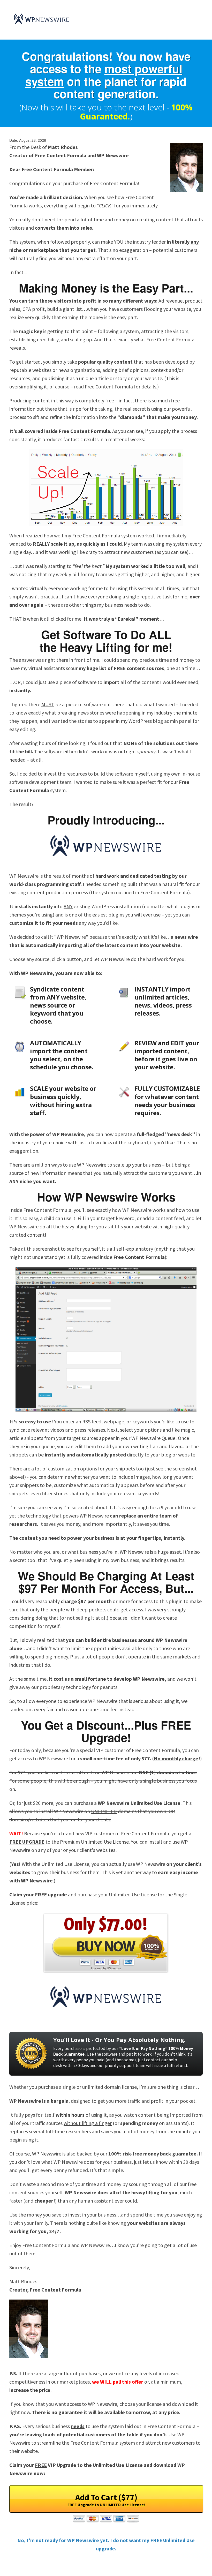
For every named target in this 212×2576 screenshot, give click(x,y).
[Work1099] (42, 19)
